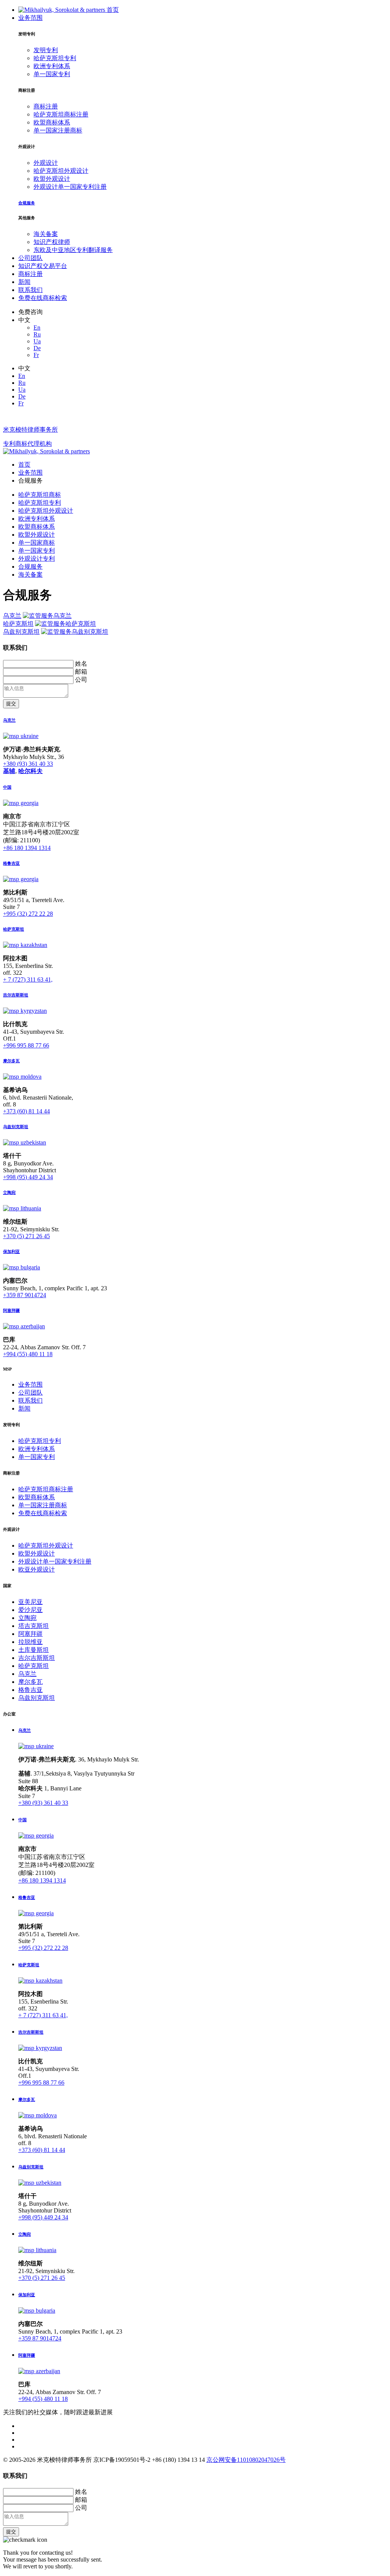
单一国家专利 (52, 74)
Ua (37, 341)
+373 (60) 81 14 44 (26, 1111)
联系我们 (30, 290)
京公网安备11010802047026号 (246, 2460)
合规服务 (30, 567)
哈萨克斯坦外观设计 (61, 171)
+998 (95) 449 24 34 (28, 1177)
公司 (81, 680)
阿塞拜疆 (30, 1634)
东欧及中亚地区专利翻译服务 (73, 250)
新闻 (24, 282)
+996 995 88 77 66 (26, 1045)
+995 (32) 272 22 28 (28, 914)
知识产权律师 (52, 242)
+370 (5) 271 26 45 (26, 1236)
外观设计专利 (37, 559)
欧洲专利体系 (52, 66)
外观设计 (46, 163)
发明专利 (46, 50)
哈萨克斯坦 (18, 624)
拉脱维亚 (30, 1642)
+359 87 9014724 (25, 1295)
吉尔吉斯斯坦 (37, 1658)
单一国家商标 (37, 543)
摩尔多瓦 (30, 1682)
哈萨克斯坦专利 (55, 58)
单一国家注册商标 (58, 130)
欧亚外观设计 (37, 1569)
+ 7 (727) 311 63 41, (28, 980)
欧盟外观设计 (52, 179)
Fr (36, 355)
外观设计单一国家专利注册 (70, 187)
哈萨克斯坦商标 (40, 495)
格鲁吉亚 (30, 1690)
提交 (11, 704)
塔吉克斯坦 (34, 1626)
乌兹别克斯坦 (21, 632)
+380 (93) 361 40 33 (28, 764)
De (37, 348)
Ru (37, 334)
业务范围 (30, 18)
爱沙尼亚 (30, 1610)
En (37, 328)
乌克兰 (12, 616)
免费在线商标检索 (43, 298)
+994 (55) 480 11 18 (28, 1354)
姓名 (81, 664)
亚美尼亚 (30, 1602)
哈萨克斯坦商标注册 (61, 114)
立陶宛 (27, 1618)
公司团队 (30, 258)
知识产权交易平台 (43, 266)
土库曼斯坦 (34, 1650)
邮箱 (81, 672)
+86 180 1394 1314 (27, 848)
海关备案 (46, 234)
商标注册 (46, 106)
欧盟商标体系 (52, 122)
